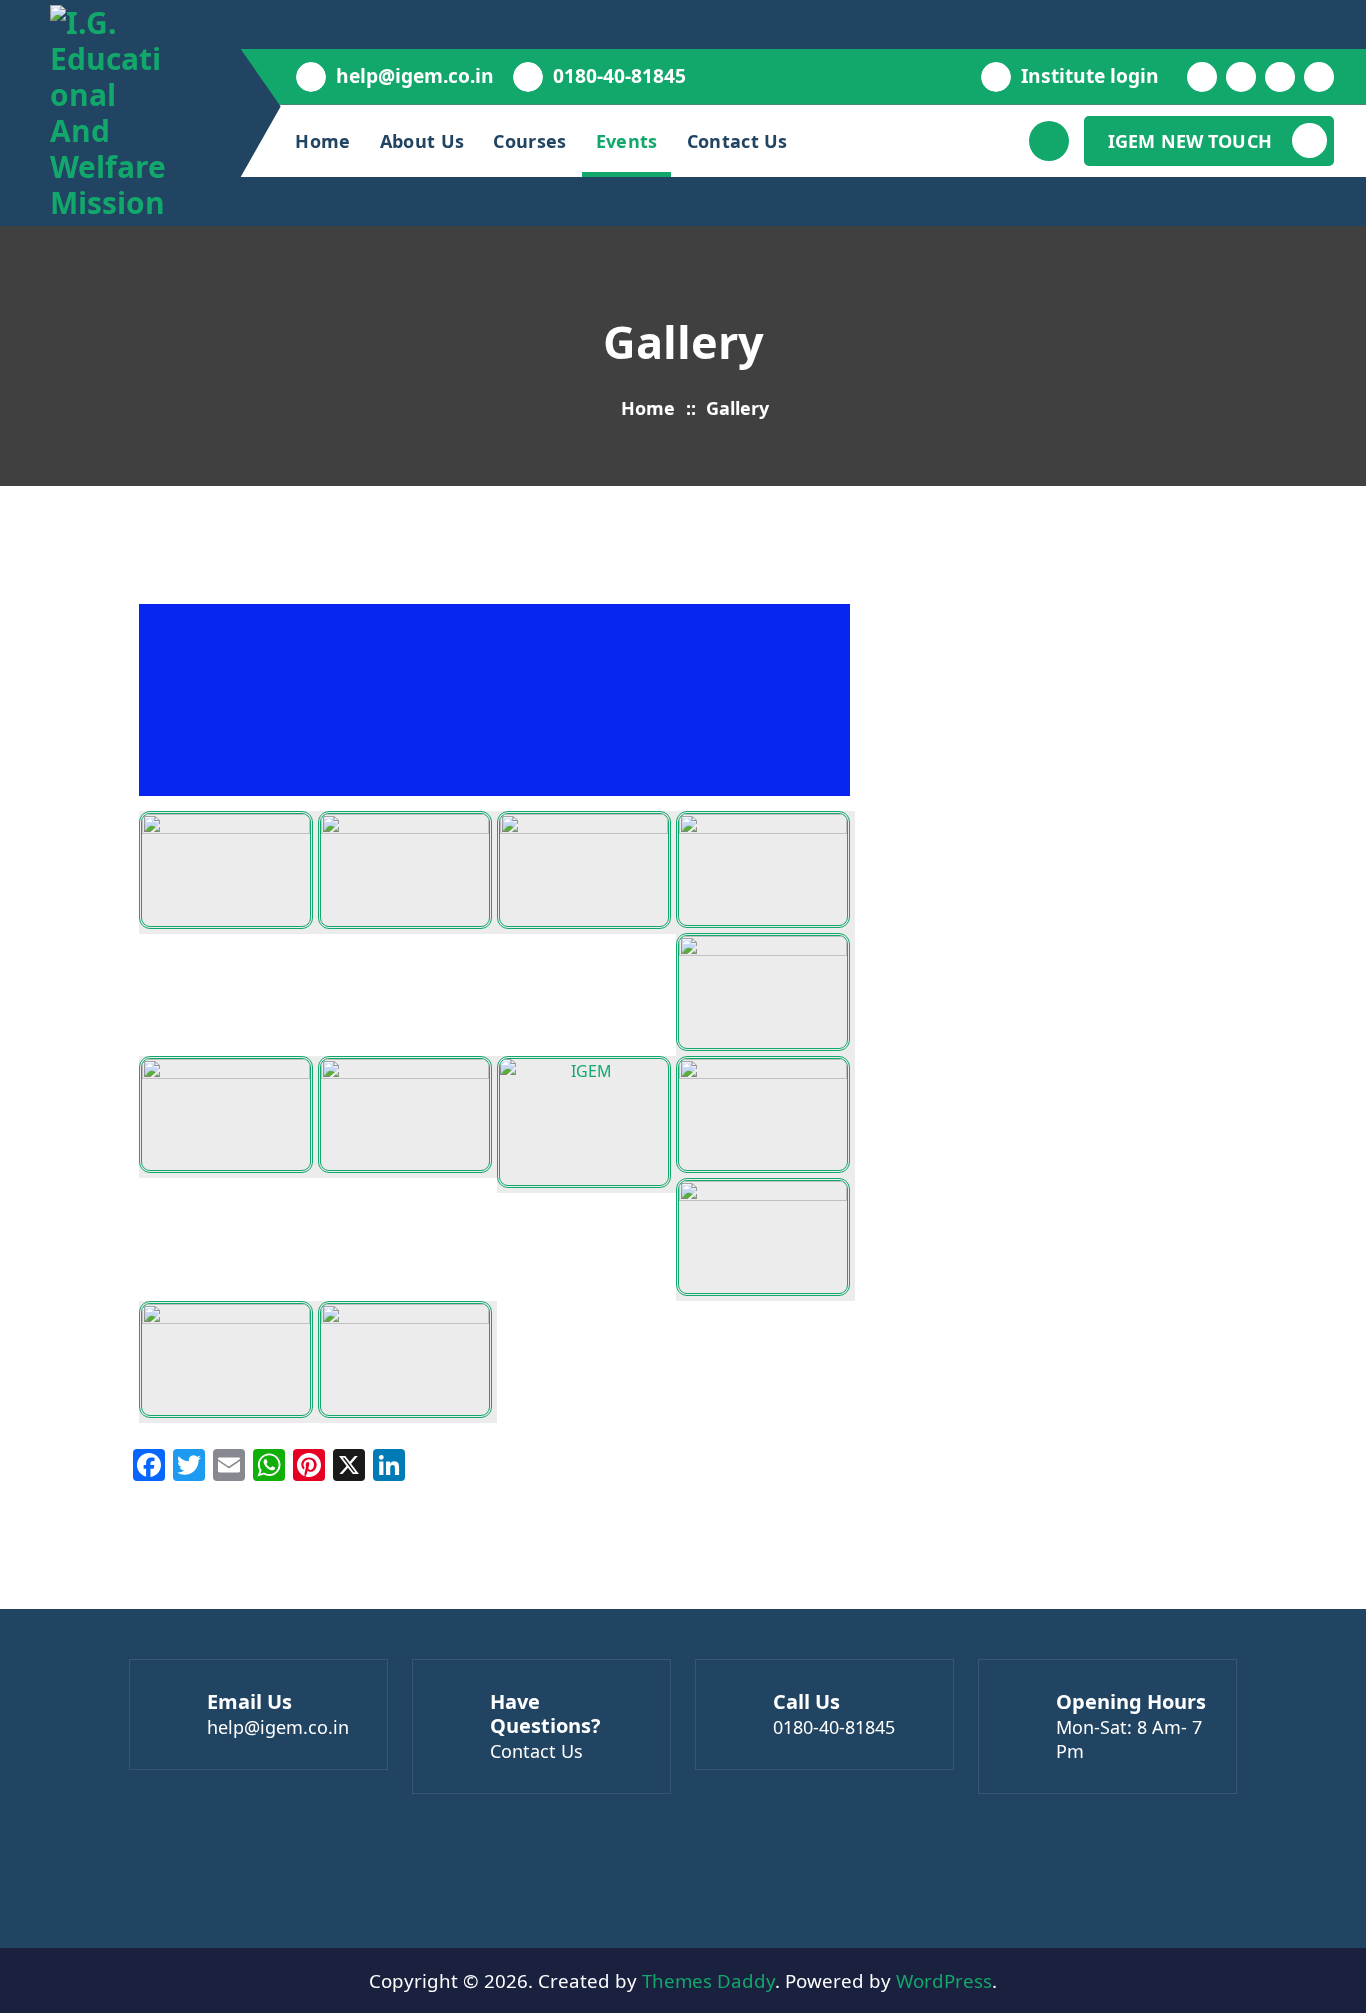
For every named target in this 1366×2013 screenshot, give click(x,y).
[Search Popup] (1049, 141)
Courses (529, 141)
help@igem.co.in (415, 75)
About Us (422, 141)
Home (322, 141)
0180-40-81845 (619, 75)
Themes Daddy (708, 1980)
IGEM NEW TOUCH (1190, 141)
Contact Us (737, 141)
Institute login (1090, 75)
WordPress (944, 1980)
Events (627, 141)
